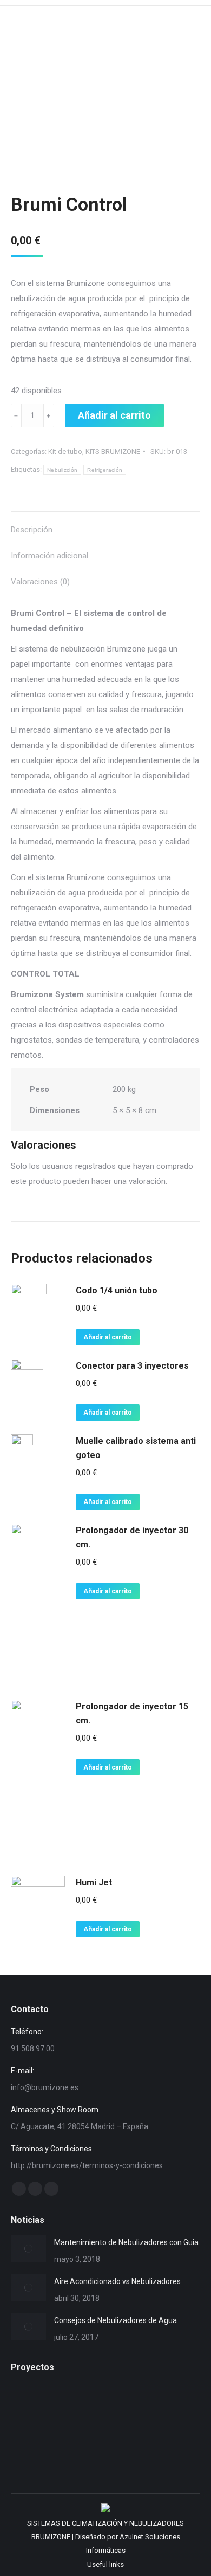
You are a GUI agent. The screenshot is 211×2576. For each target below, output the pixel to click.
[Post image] (28, 2249)
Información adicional (50, 556)
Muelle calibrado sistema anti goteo (136, 1448)
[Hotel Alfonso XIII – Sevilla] (115, 2406)
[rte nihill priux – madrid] (115, 2448)
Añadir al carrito (114, 415)
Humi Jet (94, 1882)
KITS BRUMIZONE (113, 451)
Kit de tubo (65, 451)
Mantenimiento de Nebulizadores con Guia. (127, 2242)
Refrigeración (105, 470)
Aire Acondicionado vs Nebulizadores (117, 2281)
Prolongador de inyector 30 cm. (132, 1537)
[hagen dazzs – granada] (73, 2406)
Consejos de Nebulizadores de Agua (116, 2320)
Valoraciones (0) (40, 582)
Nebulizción (62, 470)
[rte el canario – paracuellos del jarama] (157, 2406)
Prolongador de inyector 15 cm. (132, 1713)
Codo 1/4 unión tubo (117, 1290)
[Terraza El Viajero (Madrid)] (157, 2448)
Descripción (32, 530)
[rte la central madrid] (73, 2448)
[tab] (105, 524)
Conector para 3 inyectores (132, 1366)
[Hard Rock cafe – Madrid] (32, 2406)
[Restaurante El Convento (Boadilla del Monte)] (32, 2448)
